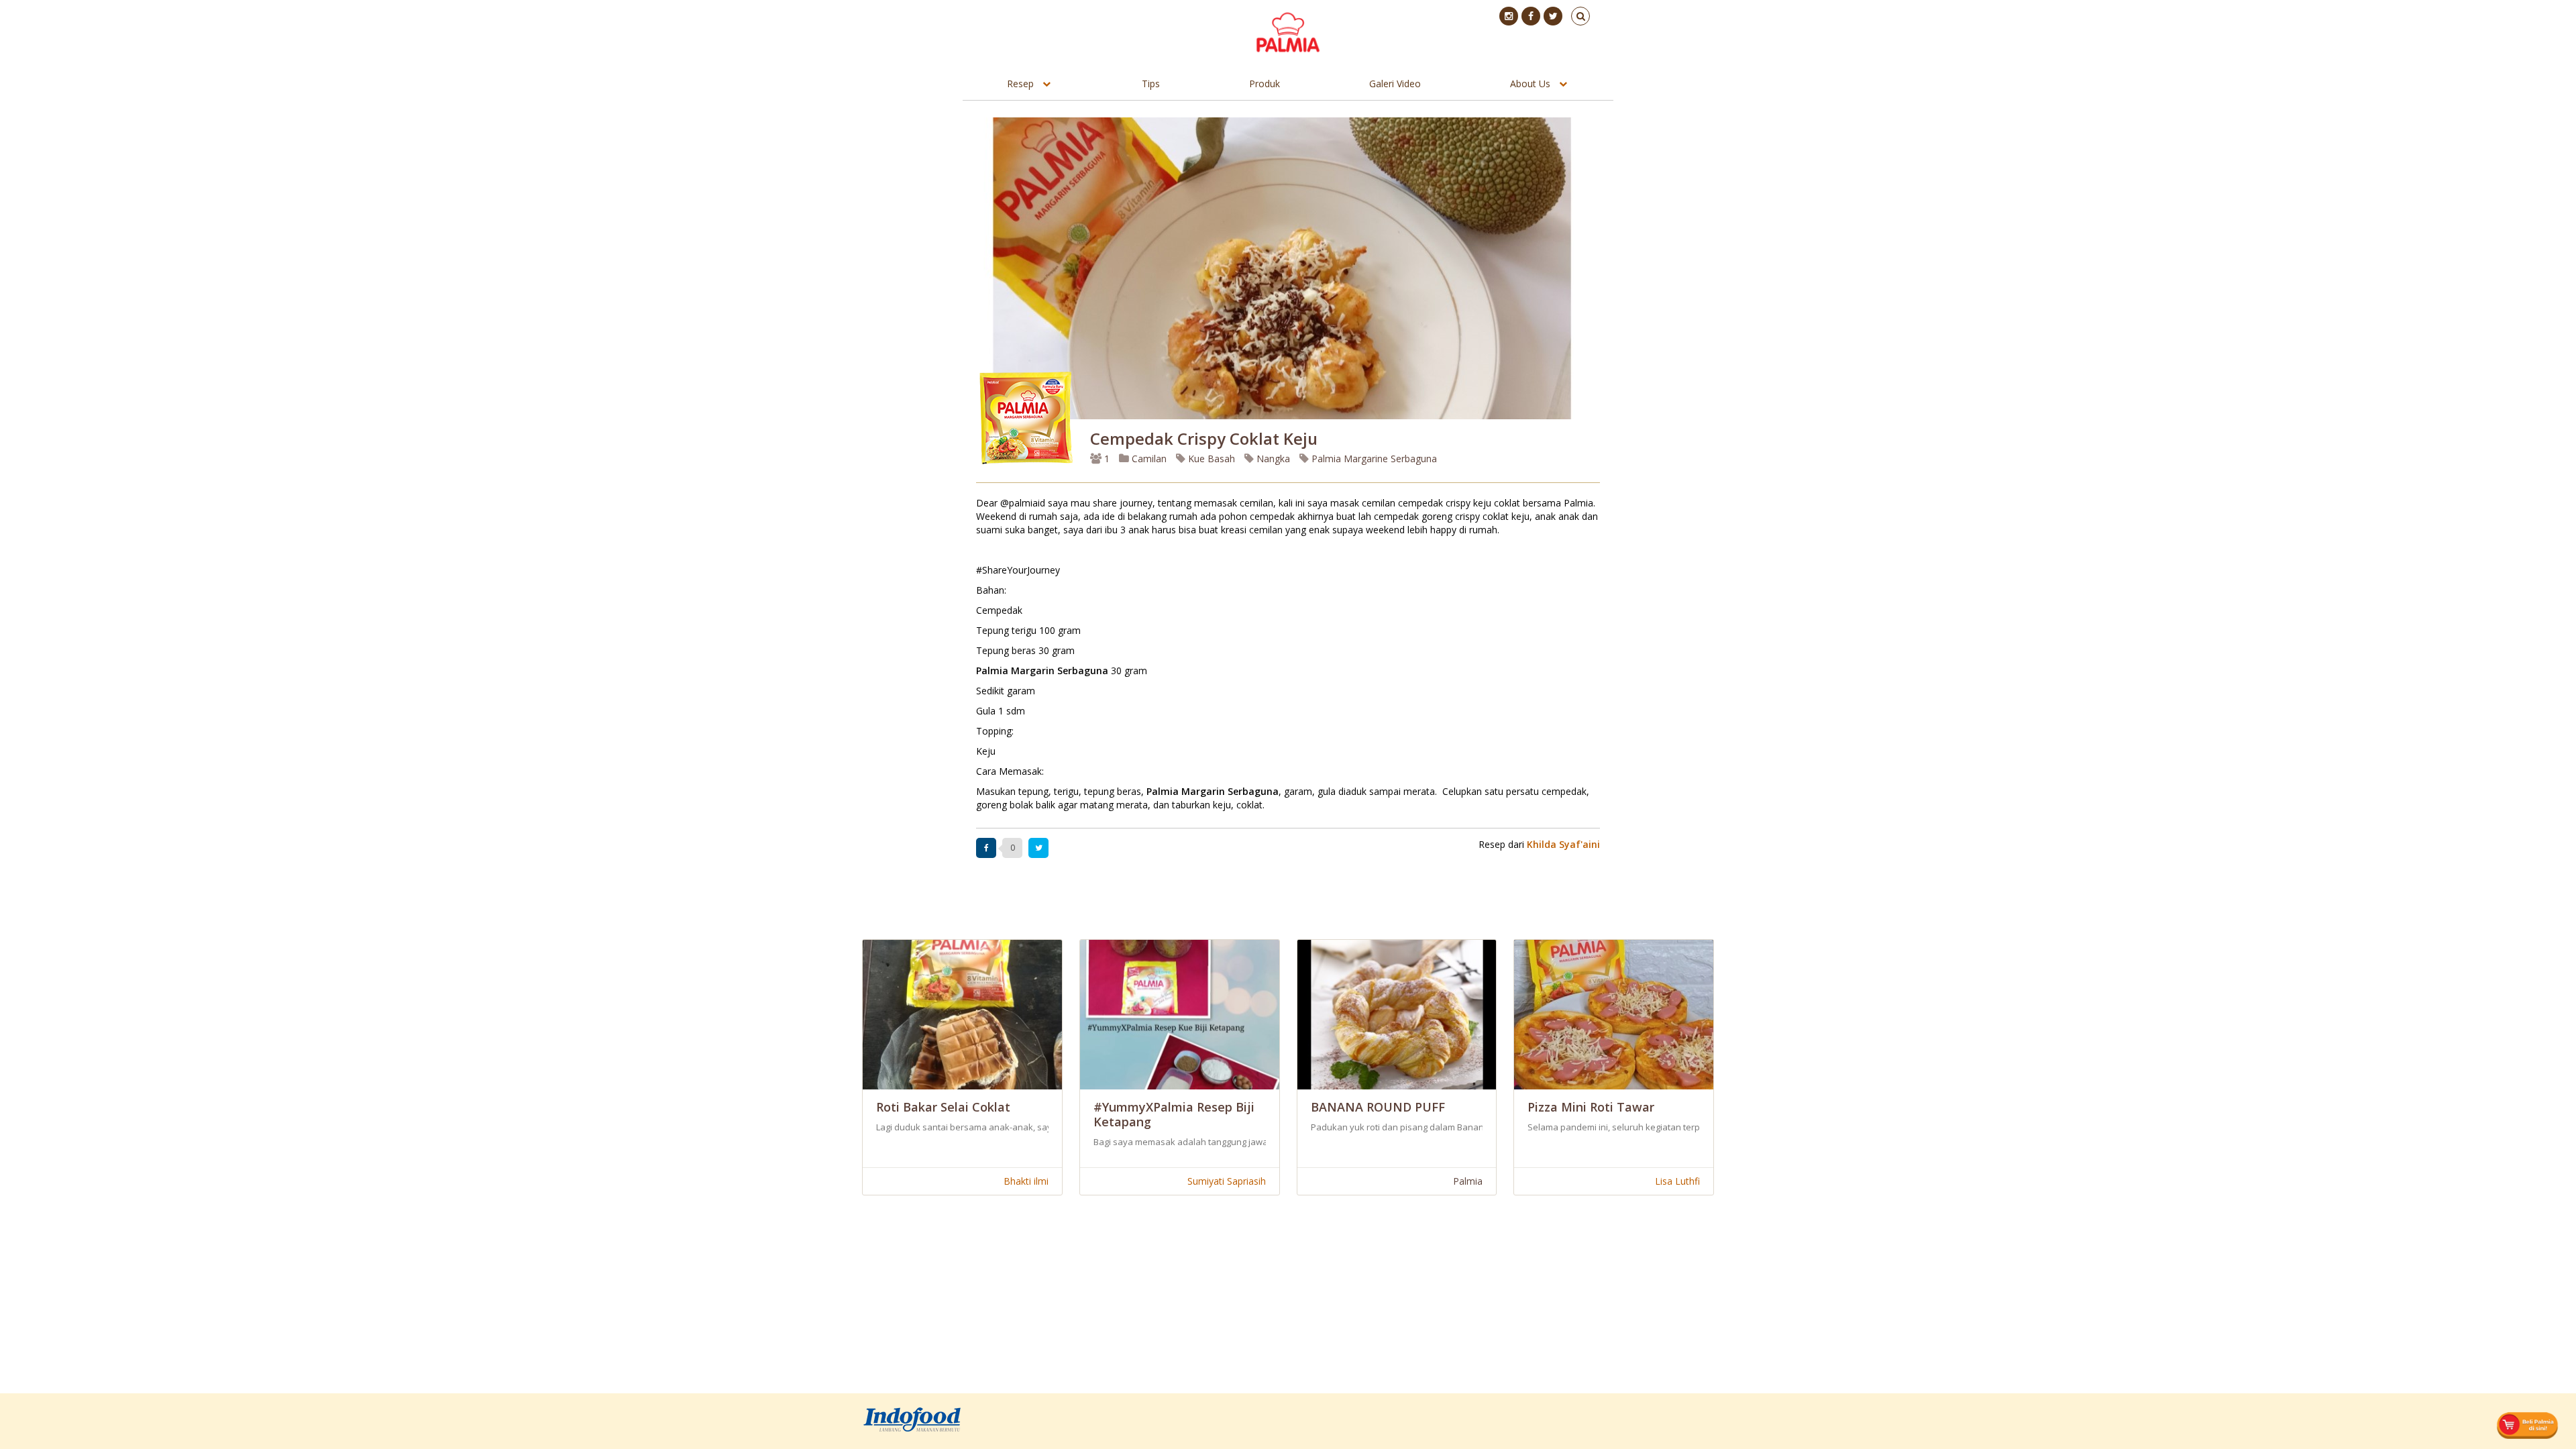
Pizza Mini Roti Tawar (1591, 1107)
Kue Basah (1210, 459)
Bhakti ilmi (1026, 1181)
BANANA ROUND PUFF (1378, 1107)
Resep (1020, 84)
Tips (1151, 84)
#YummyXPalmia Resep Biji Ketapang (1174, 1114)
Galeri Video (1395, 84)
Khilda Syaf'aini (1563, 844)
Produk (1265, 84)
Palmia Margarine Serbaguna (1373, 459)
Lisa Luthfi (1677, 1181)
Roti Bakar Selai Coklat (943, 1107)
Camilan (1148, 459)
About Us (1530, 84)
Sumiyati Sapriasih (1227, 1181)
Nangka (1272, 459)
